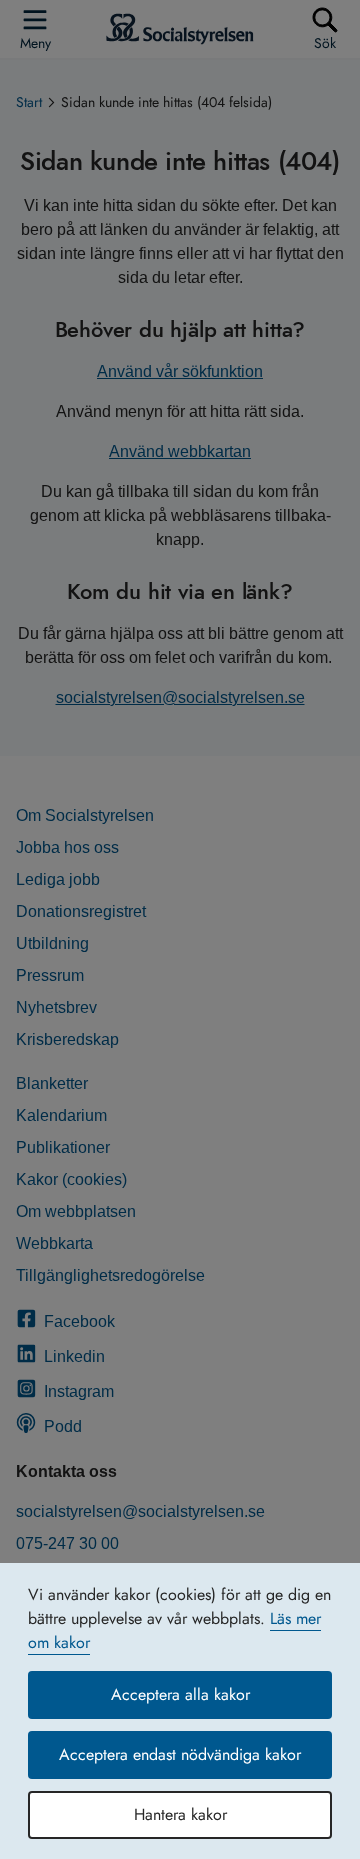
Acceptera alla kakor (180, 1694)
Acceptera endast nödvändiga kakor (180, 1754)
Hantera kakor (180, 1814)
